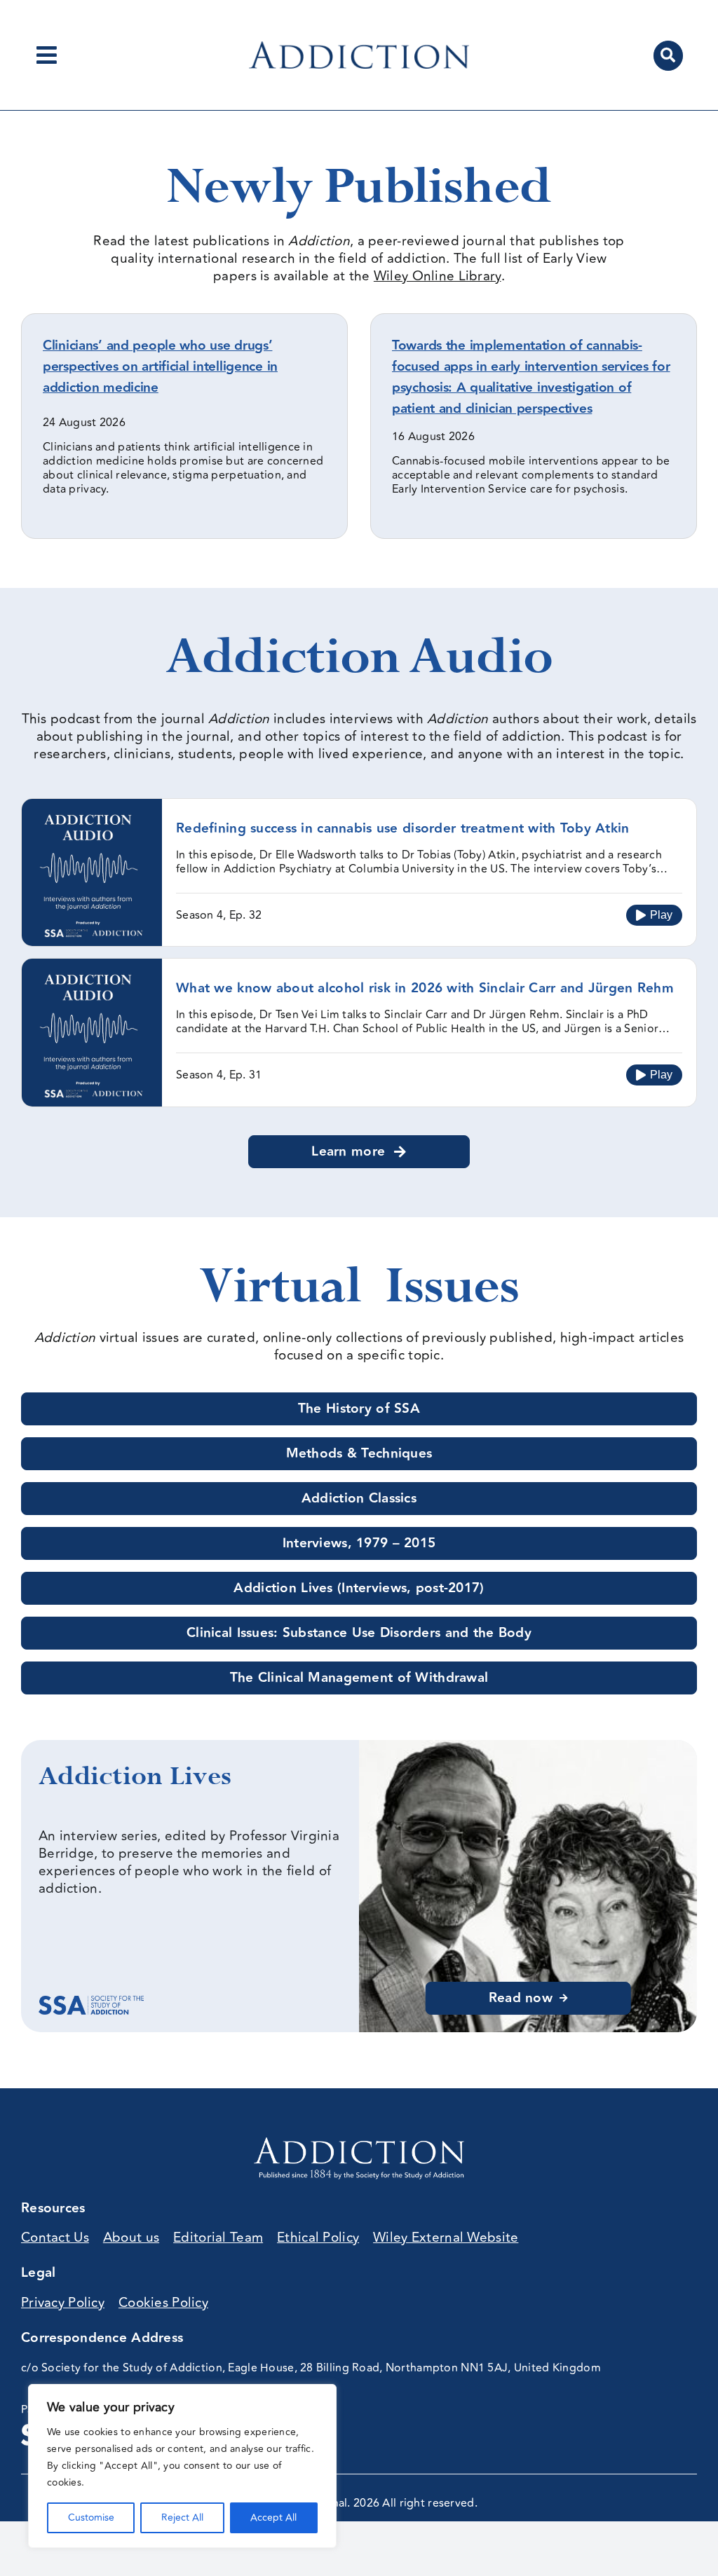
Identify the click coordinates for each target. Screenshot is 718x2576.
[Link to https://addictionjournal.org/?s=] (668, 55)
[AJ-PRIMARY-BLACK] (359, 48)
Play (661, 915)
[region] (182, 2466)
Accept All (273, 2517)
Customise (91, 2517)
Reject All (182, 2517)
